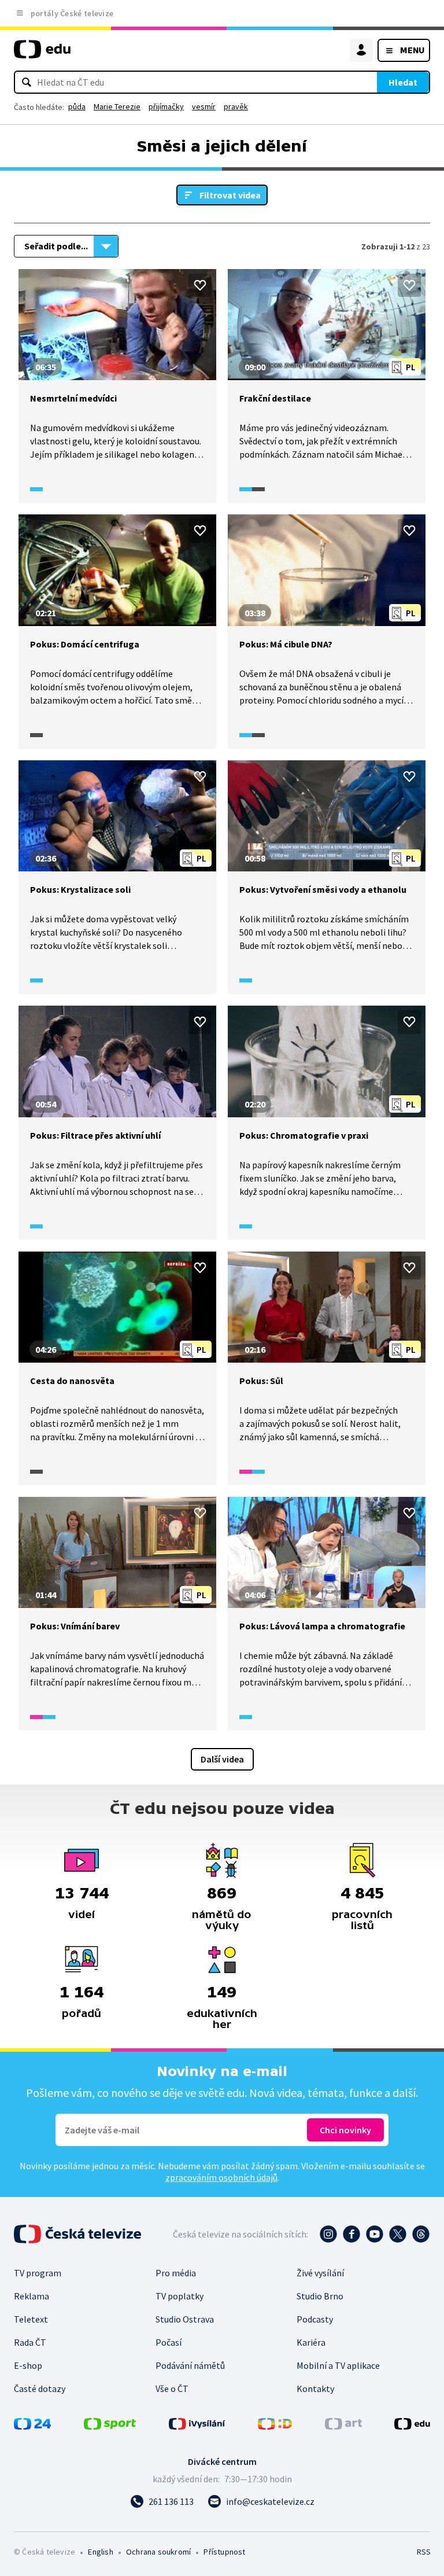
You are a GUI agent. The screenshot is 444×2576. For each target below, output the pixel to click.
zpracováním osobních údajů (221, 2177)
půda (77, 106)
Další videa (222, 1759)
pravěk (236, 106)
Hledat (403, 82)
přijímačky (166, 106)
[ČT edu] (42, 54)
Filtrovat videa (230, 195)
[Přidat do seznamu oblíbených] (200, 285)
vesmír (204, 106)
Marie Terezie (117, 106)
